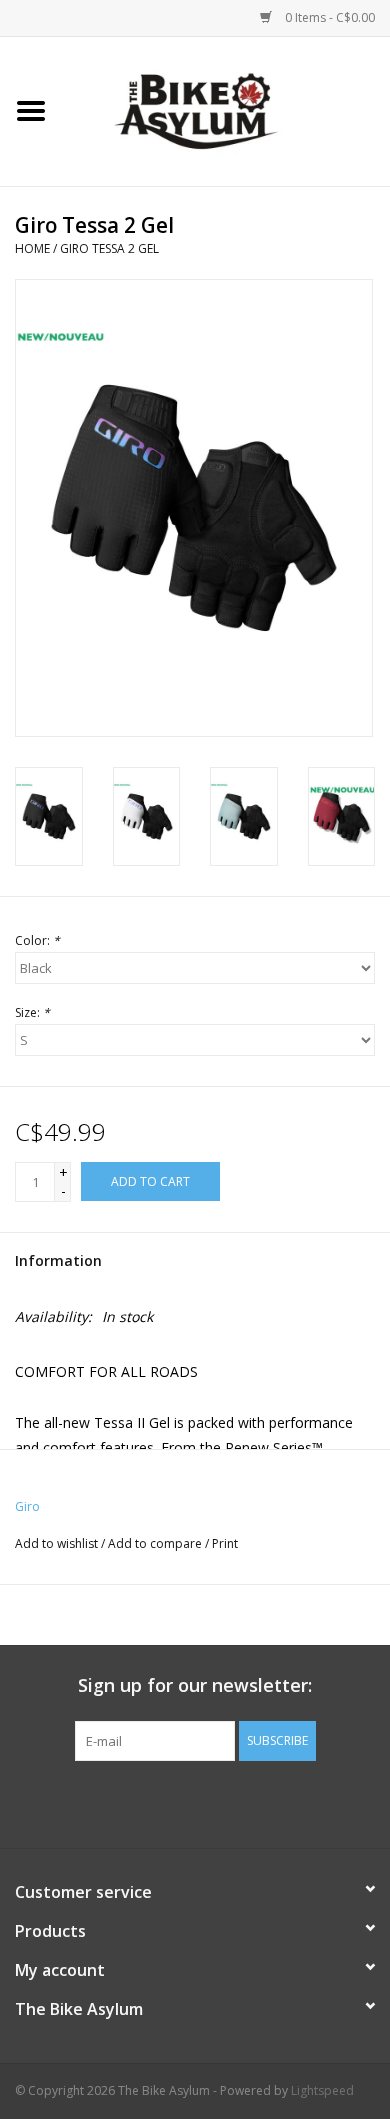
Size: (32, 1012)
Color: (37, 940)
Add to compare (156, 1543)
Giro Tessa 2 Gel (109, 248)
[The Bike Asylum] (226, 109)
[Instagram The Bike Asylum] (267, 1802)
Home (32, 248)
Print (225, 1543)
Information (58, 1260)
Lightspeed (322, 2090)
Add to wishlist (56, 1543)
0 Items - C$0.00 (328, 17)
